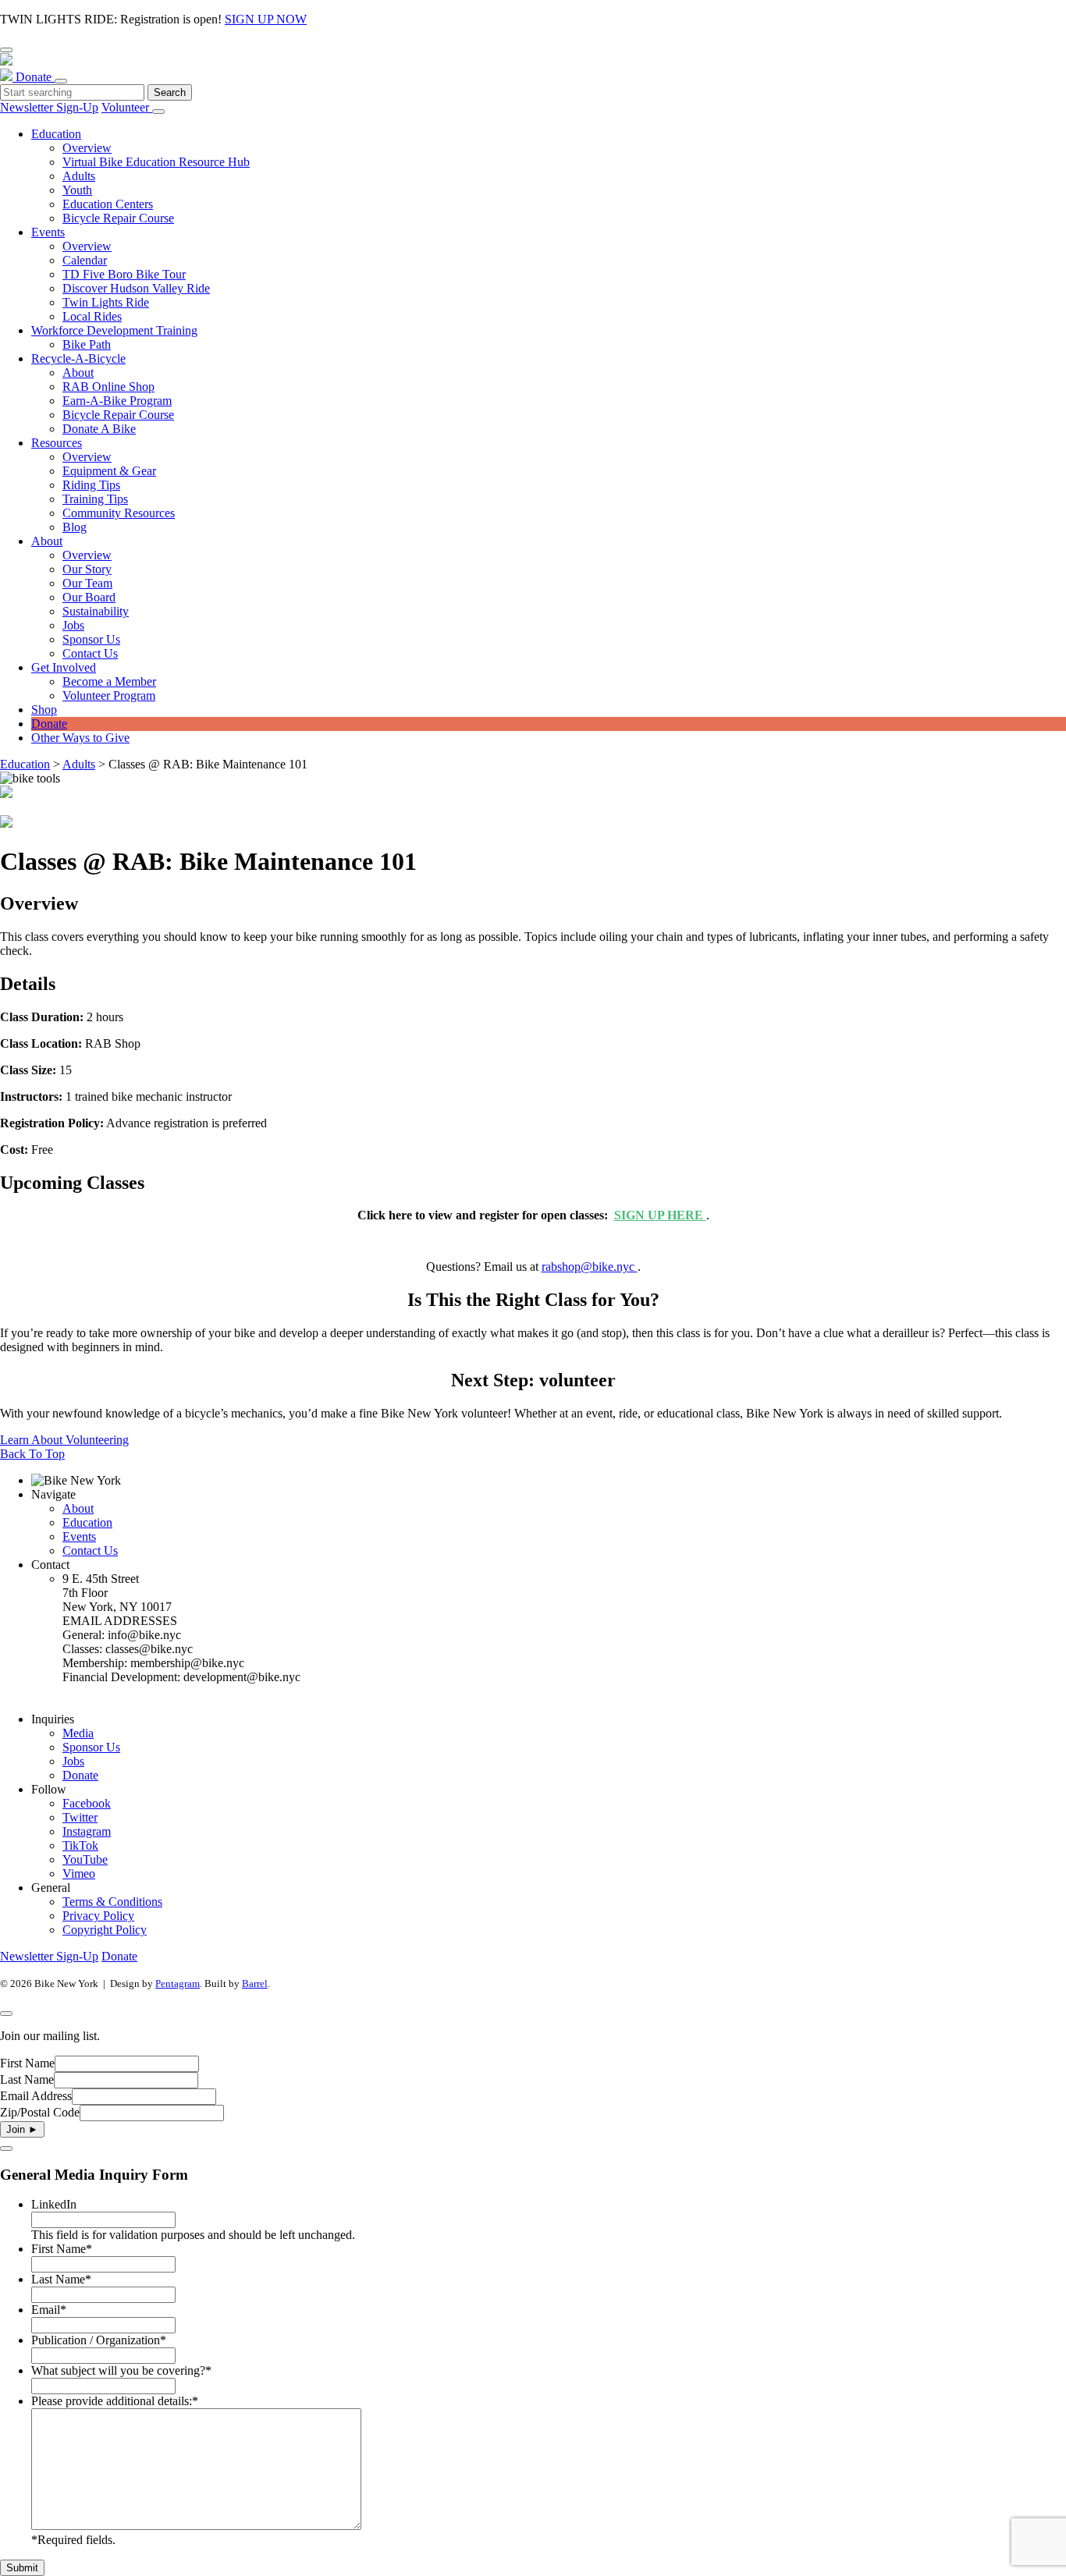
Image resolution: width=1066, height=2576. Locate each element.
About (78, 1508)
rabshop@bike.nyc (590, 1267)
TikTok (80, 1845)
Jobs (73, 1761)
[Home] (533, 68)
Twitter (80, 1817)
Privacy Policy (98, 1916)
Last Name (27, 2079)
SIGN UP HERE (660, 1215)
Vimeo (79, 1873)
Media (78, 1733)
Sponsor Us (91, 1747)
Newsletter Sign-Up (49, 107)
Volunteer (127, 107)
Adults (79, 764)
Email (49, 2310)
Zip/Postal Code (40, 2112)
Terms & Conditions (112, 1902)
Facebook (87, 1803)
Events (79, 1536)
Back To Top (32, 1454)
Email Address (36, 2096)
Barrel (255, 1983)
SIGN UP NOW (266, 19)
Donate (35, 77)
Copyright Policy (105, 1930)
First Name (27, 2063)
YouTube (85, 1859)
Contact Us (90, 1551)
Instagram (87, 1831)
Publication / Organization (99, 2340)
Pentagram (178, 1983)
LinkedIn (54, 2204)
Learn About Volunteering (64, 1440)
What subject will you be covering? (121, 2370)
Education (25, 764)
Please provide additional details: (115, 2401)
